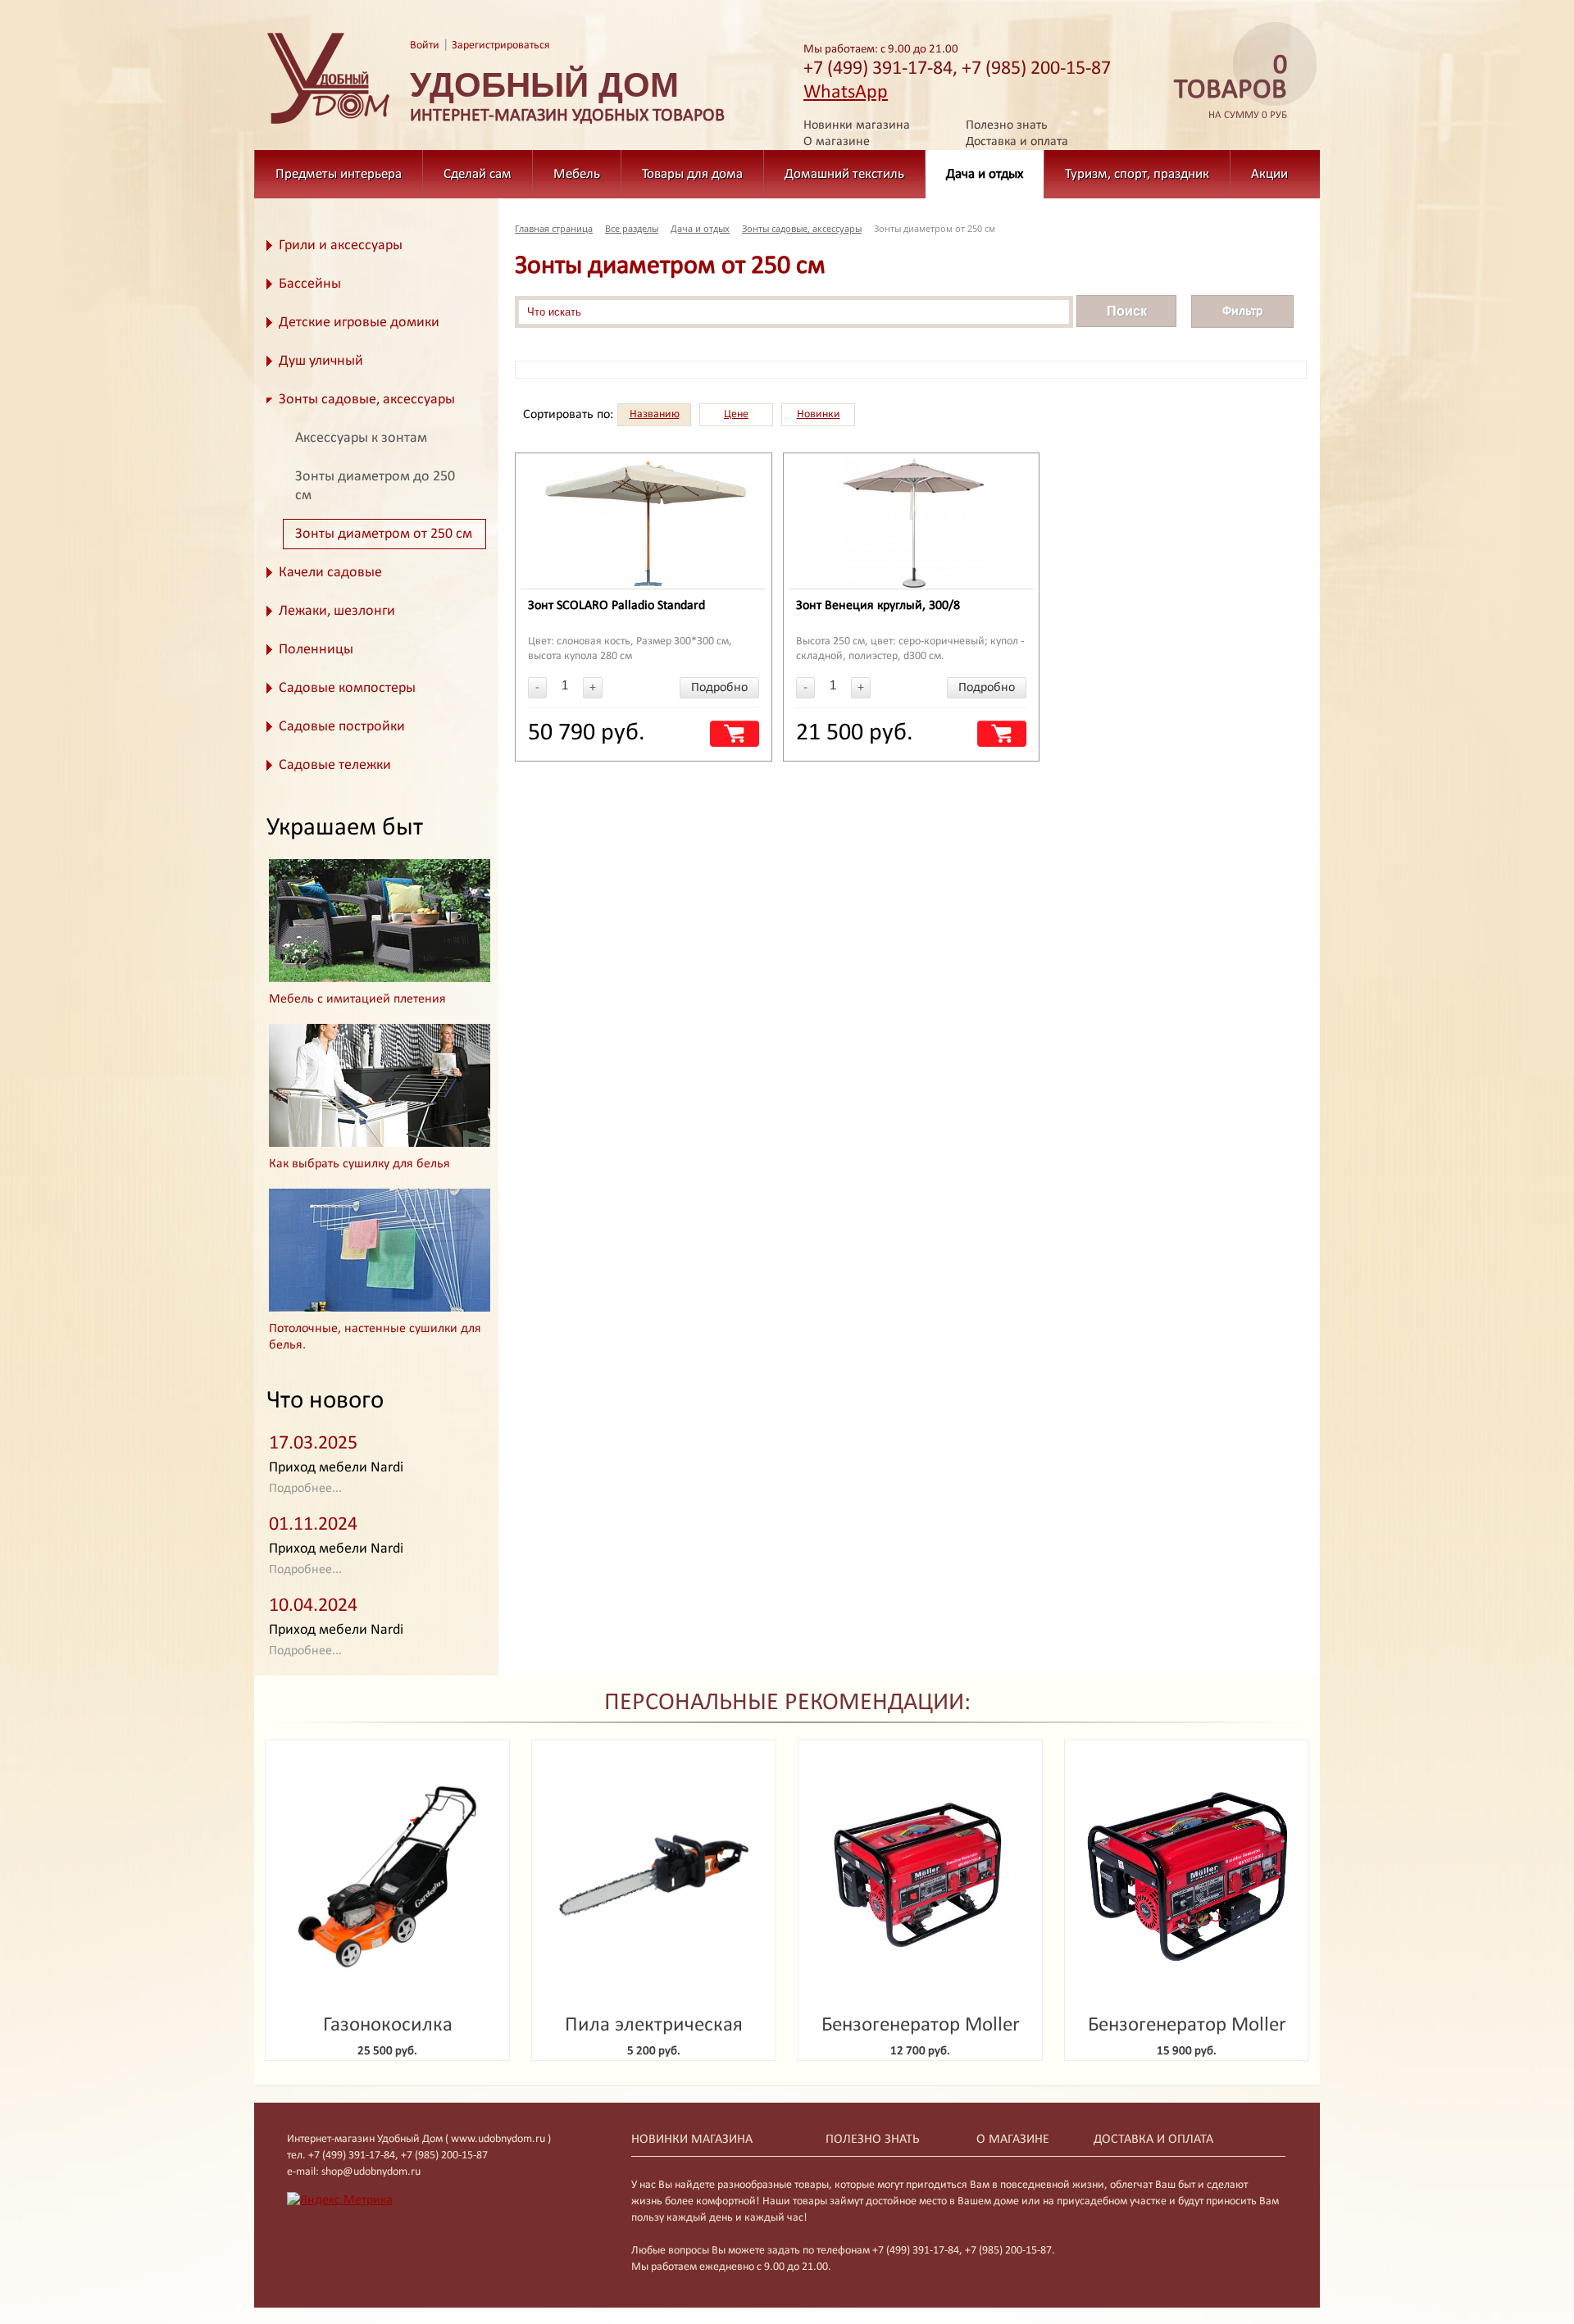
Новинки (819, 414)
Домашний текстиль (844, 174)
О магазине (837, 142)
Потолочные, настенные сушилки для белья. (375, 1337)
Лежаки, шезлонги (337, 611)
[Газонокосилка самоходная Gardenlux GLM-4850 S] (387, 1877)
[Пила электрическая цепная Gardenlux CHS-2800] (654, 1877)
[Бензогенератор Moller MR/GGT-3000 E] (1187, 1877)
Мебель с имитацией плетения (357, 999)
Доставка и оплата (1017, 142)
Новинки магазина (857, 125)
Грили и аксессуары (341, 246)
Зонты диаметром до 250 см (375, 486)
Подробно (719, 688)
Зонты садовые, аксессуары (367, 400)
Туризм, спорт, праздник (1137, 174)
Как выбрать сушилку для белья (359, 1164)
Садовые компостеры (347, 688)
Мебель (577, 174)
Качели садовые (330, 573)
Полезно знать (1007, 125)
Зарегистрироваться (501, 45)
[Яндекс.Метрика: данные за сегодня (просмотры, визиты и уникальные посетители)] (340, 2200)
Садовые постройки (342, 727)
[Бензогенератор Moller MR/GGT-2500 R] (920, 1877)
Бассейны (310, 284)
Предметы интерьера (339, 174)
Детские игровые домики (359, 323)
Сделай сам (478, 174)
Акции (1269, 174)
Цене (736, 414)
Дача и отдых (985, 174)
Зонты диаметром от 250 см (384, 534)
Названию (655, 414)
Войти (425, 45)
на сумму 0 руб (1231, 87)
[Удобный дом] (329, 125)
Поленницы (316, 650)
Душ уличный (321, 361)
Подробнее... (305, 1489)
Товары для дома (692, 174)
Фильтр (1242, 312)
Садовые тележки (335, 765)
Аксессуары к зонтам (361, 438)
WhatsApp (846, 93)
